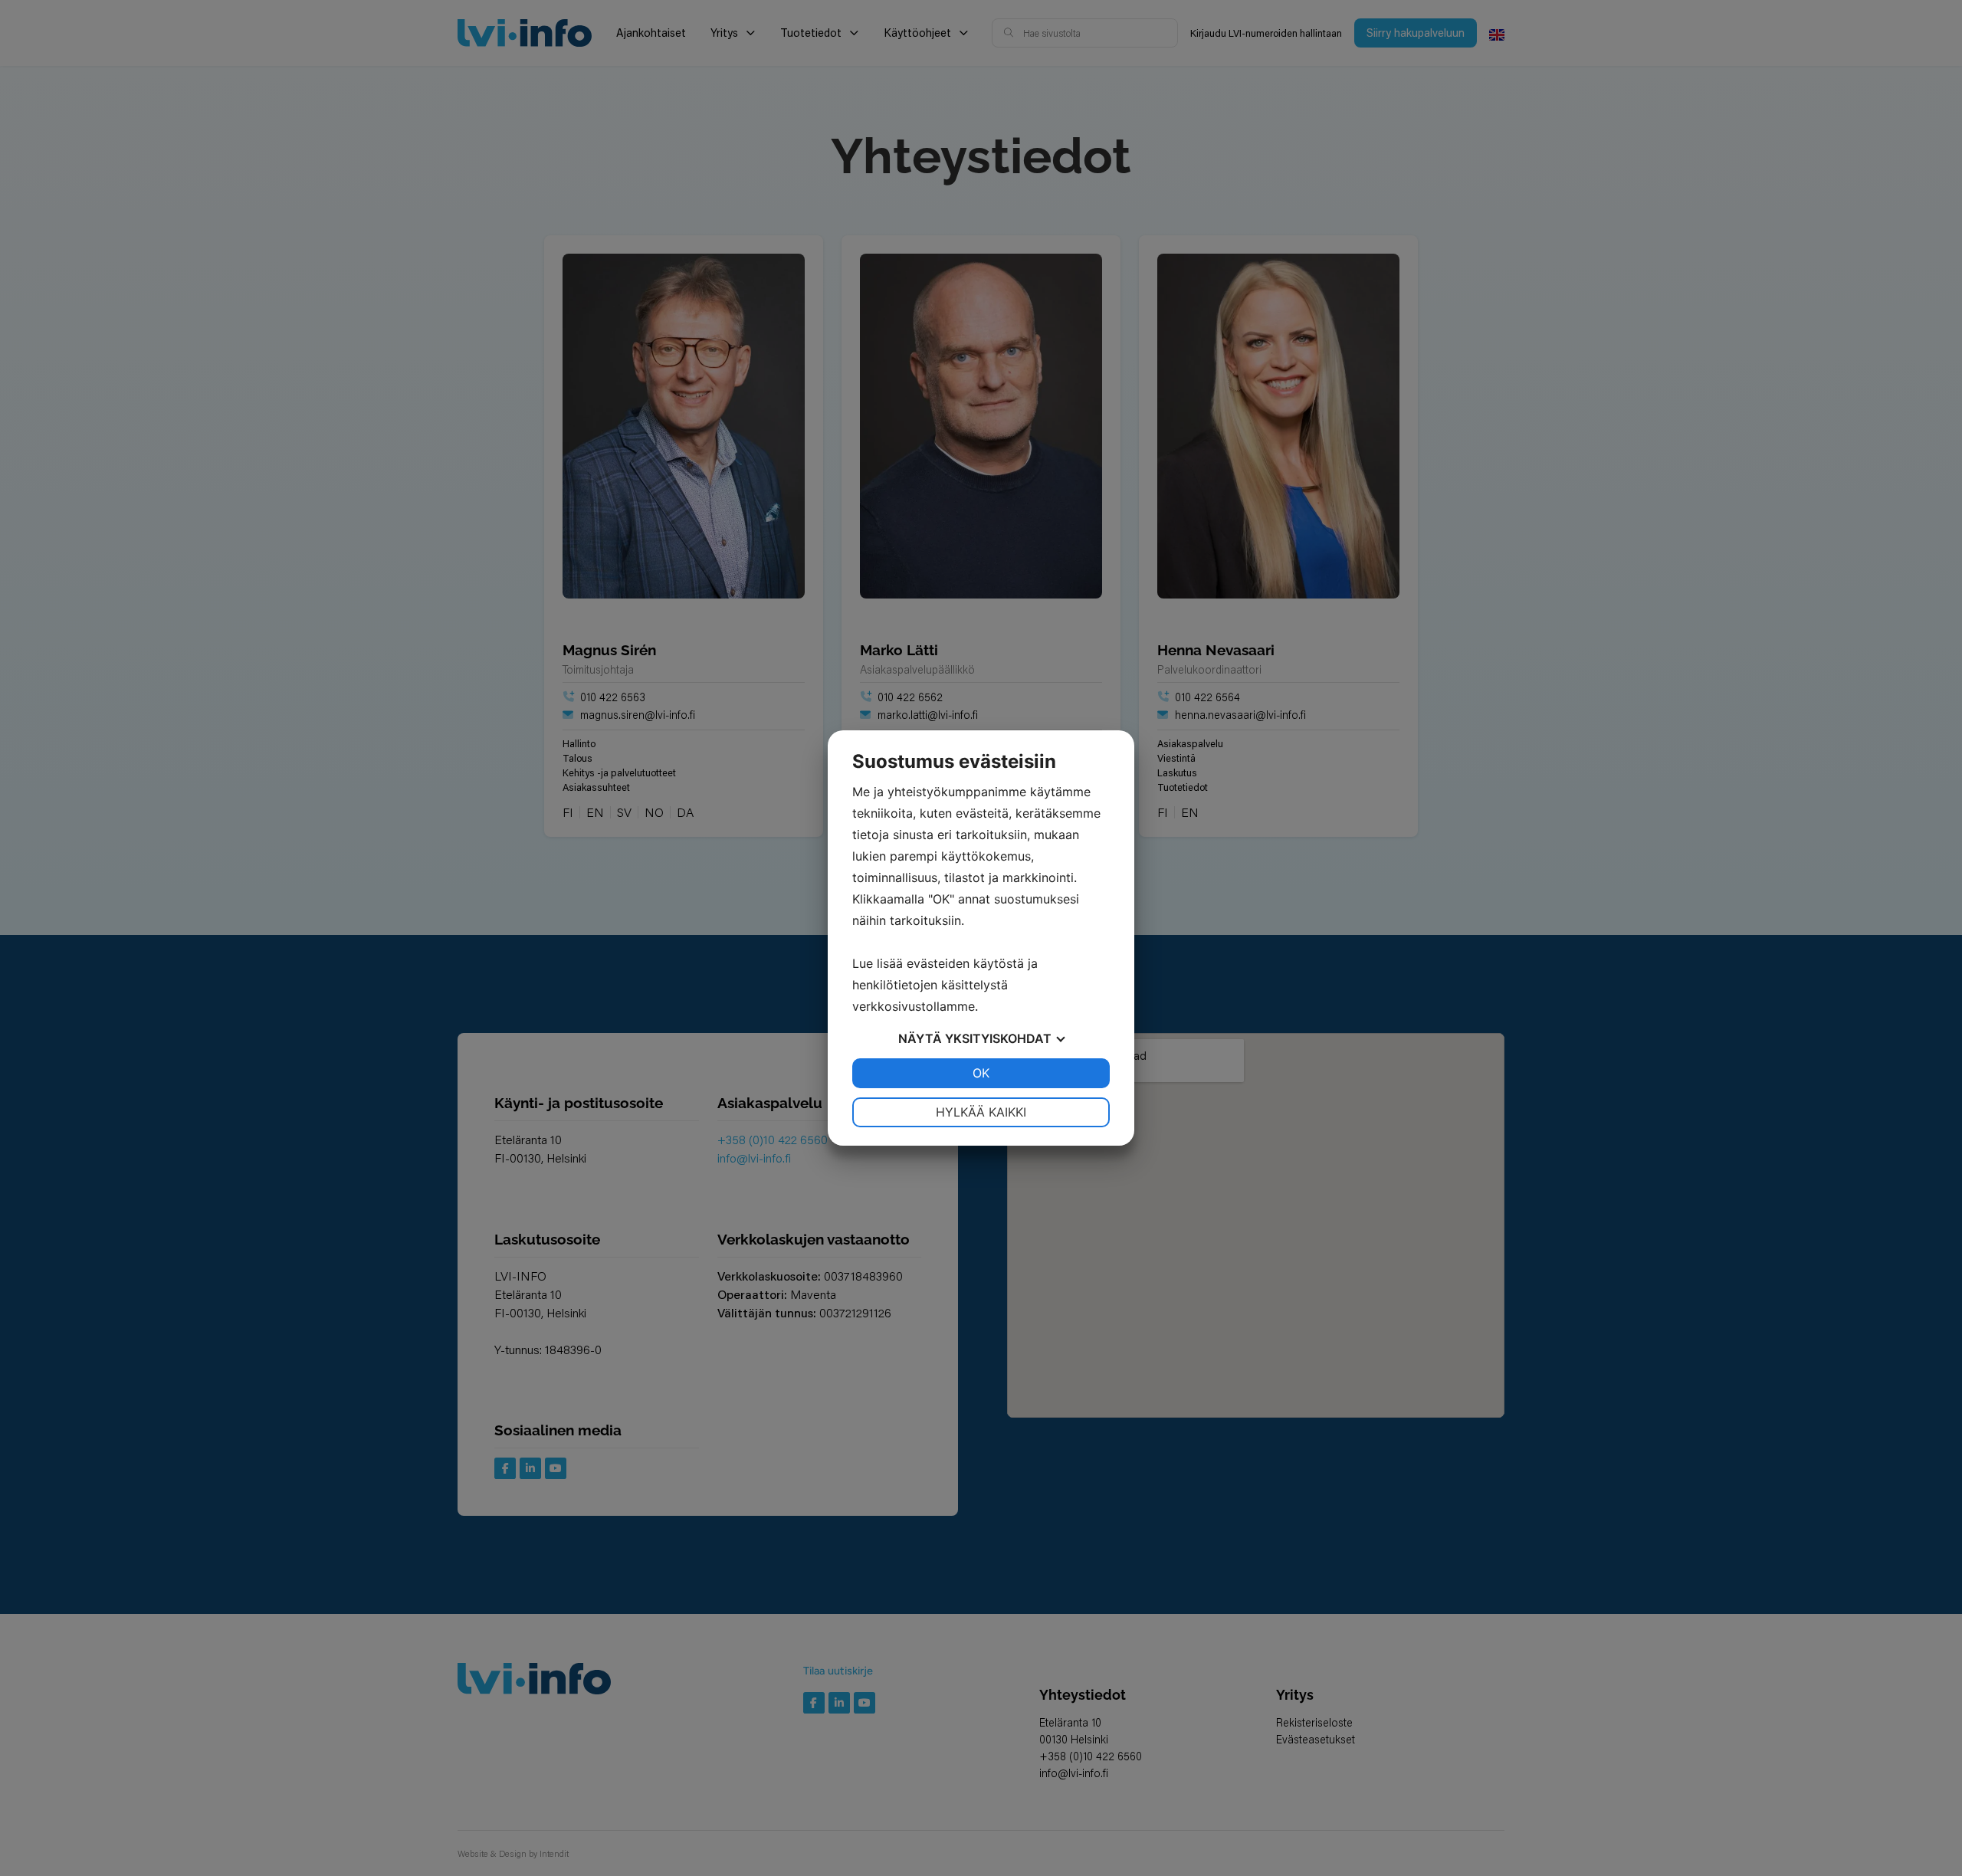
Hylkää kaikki (981, 1112)
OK (981, 1073)
